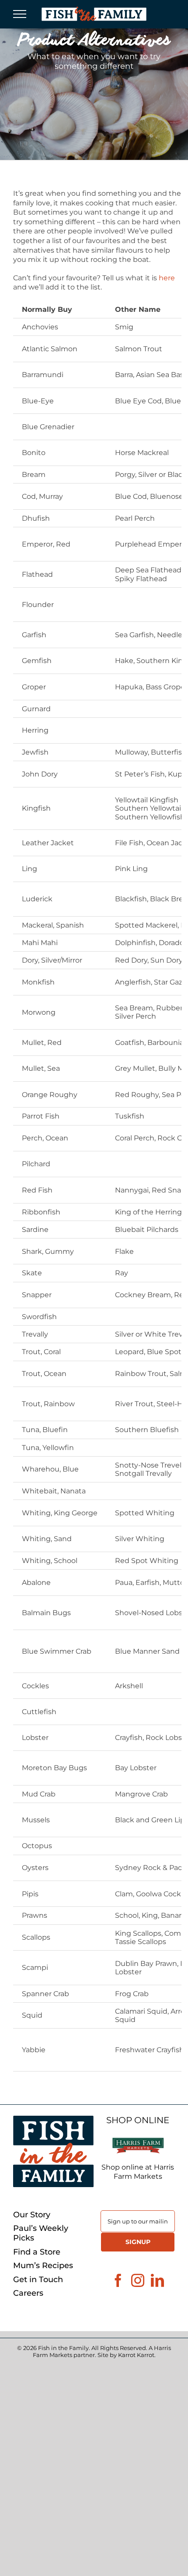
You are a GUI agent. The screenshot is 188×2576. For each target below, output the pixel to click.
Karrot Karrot (136, 2355)
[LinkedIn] (157, 2280)
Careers (28, 2293)
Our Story (32, 2215)
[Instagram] (138, 2280)
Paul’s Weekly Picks (41, 2233)
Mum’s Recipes (43, 2266)
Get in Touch (38, 2280)
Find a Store (37, 2252)
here (167, 278)
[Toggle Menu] (20, 14)
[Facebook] (118, 2280)
